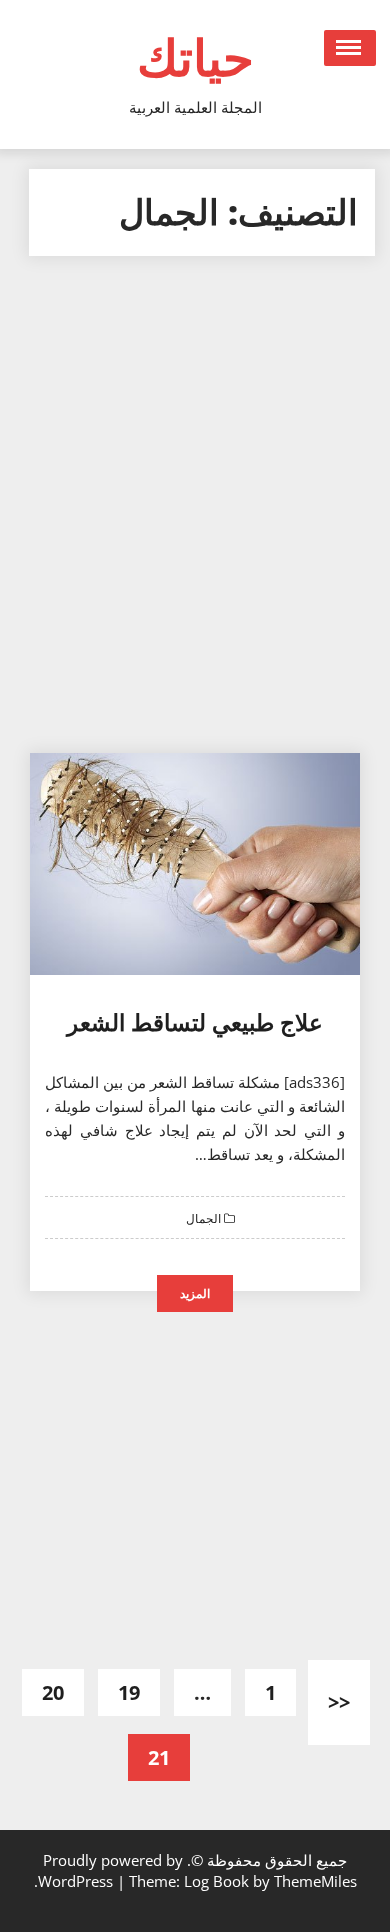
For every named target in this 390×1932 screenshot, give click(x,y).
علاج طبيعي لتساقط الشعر (195, 1022)
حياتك (195, 57)
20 (53, 1692)
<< (339, 1702)
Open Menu (350, 48)
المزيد (195, 1293)
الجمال (205, 1219)
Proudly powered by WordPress (111, 1870)
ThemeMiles (315, 1881)
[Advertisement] (195, 517)
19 (129, 1692)
